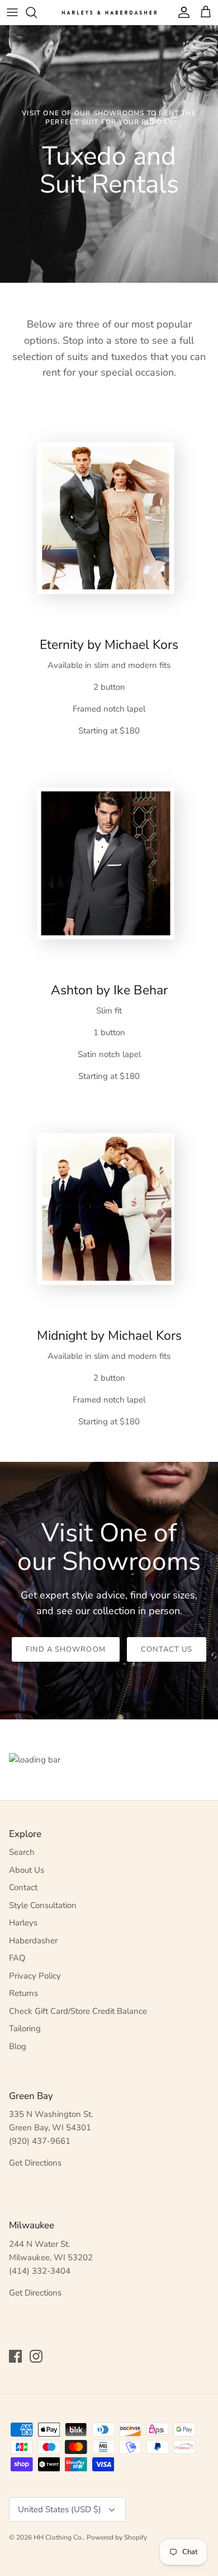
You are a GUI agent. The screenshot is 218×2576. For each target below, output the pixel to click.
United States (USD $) (60, 2509)
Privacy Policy (35, 1976)
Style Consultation (43, 1905)
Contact (23, 1887)
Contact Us (167, 1649)
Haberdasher (33, 1941)
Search (22, 1852)
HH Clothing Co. (58, 2537)
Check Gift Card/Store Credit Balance (78, 2011)
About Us (27, 1870)
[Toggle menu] (12, 12)
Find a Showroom (66, 1649)
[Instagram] (36, 2356)
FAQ (17, 1958)
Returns (23, 1993)
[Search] (37, 12)
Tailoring (25, 2028)
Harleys (23, 1923)
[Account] (181, 12)
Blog (18, 2046)
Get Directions (35, 2163)
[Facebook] (15, 2356)
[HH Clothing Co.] (109, 12)
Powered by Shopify (117, 2537)
